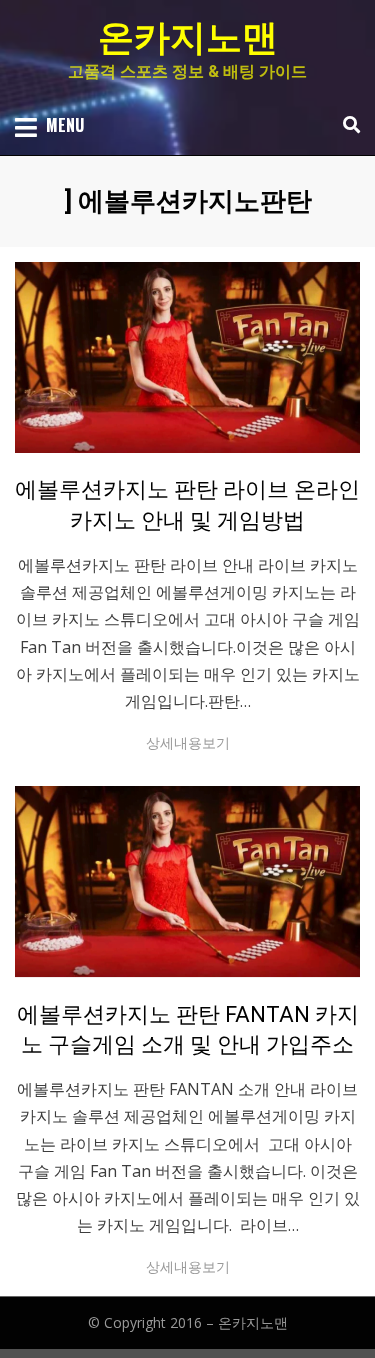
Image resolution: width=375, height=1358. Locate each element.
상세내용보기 (188, 742)
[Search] (346, 125)
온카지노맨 (188, 38)
